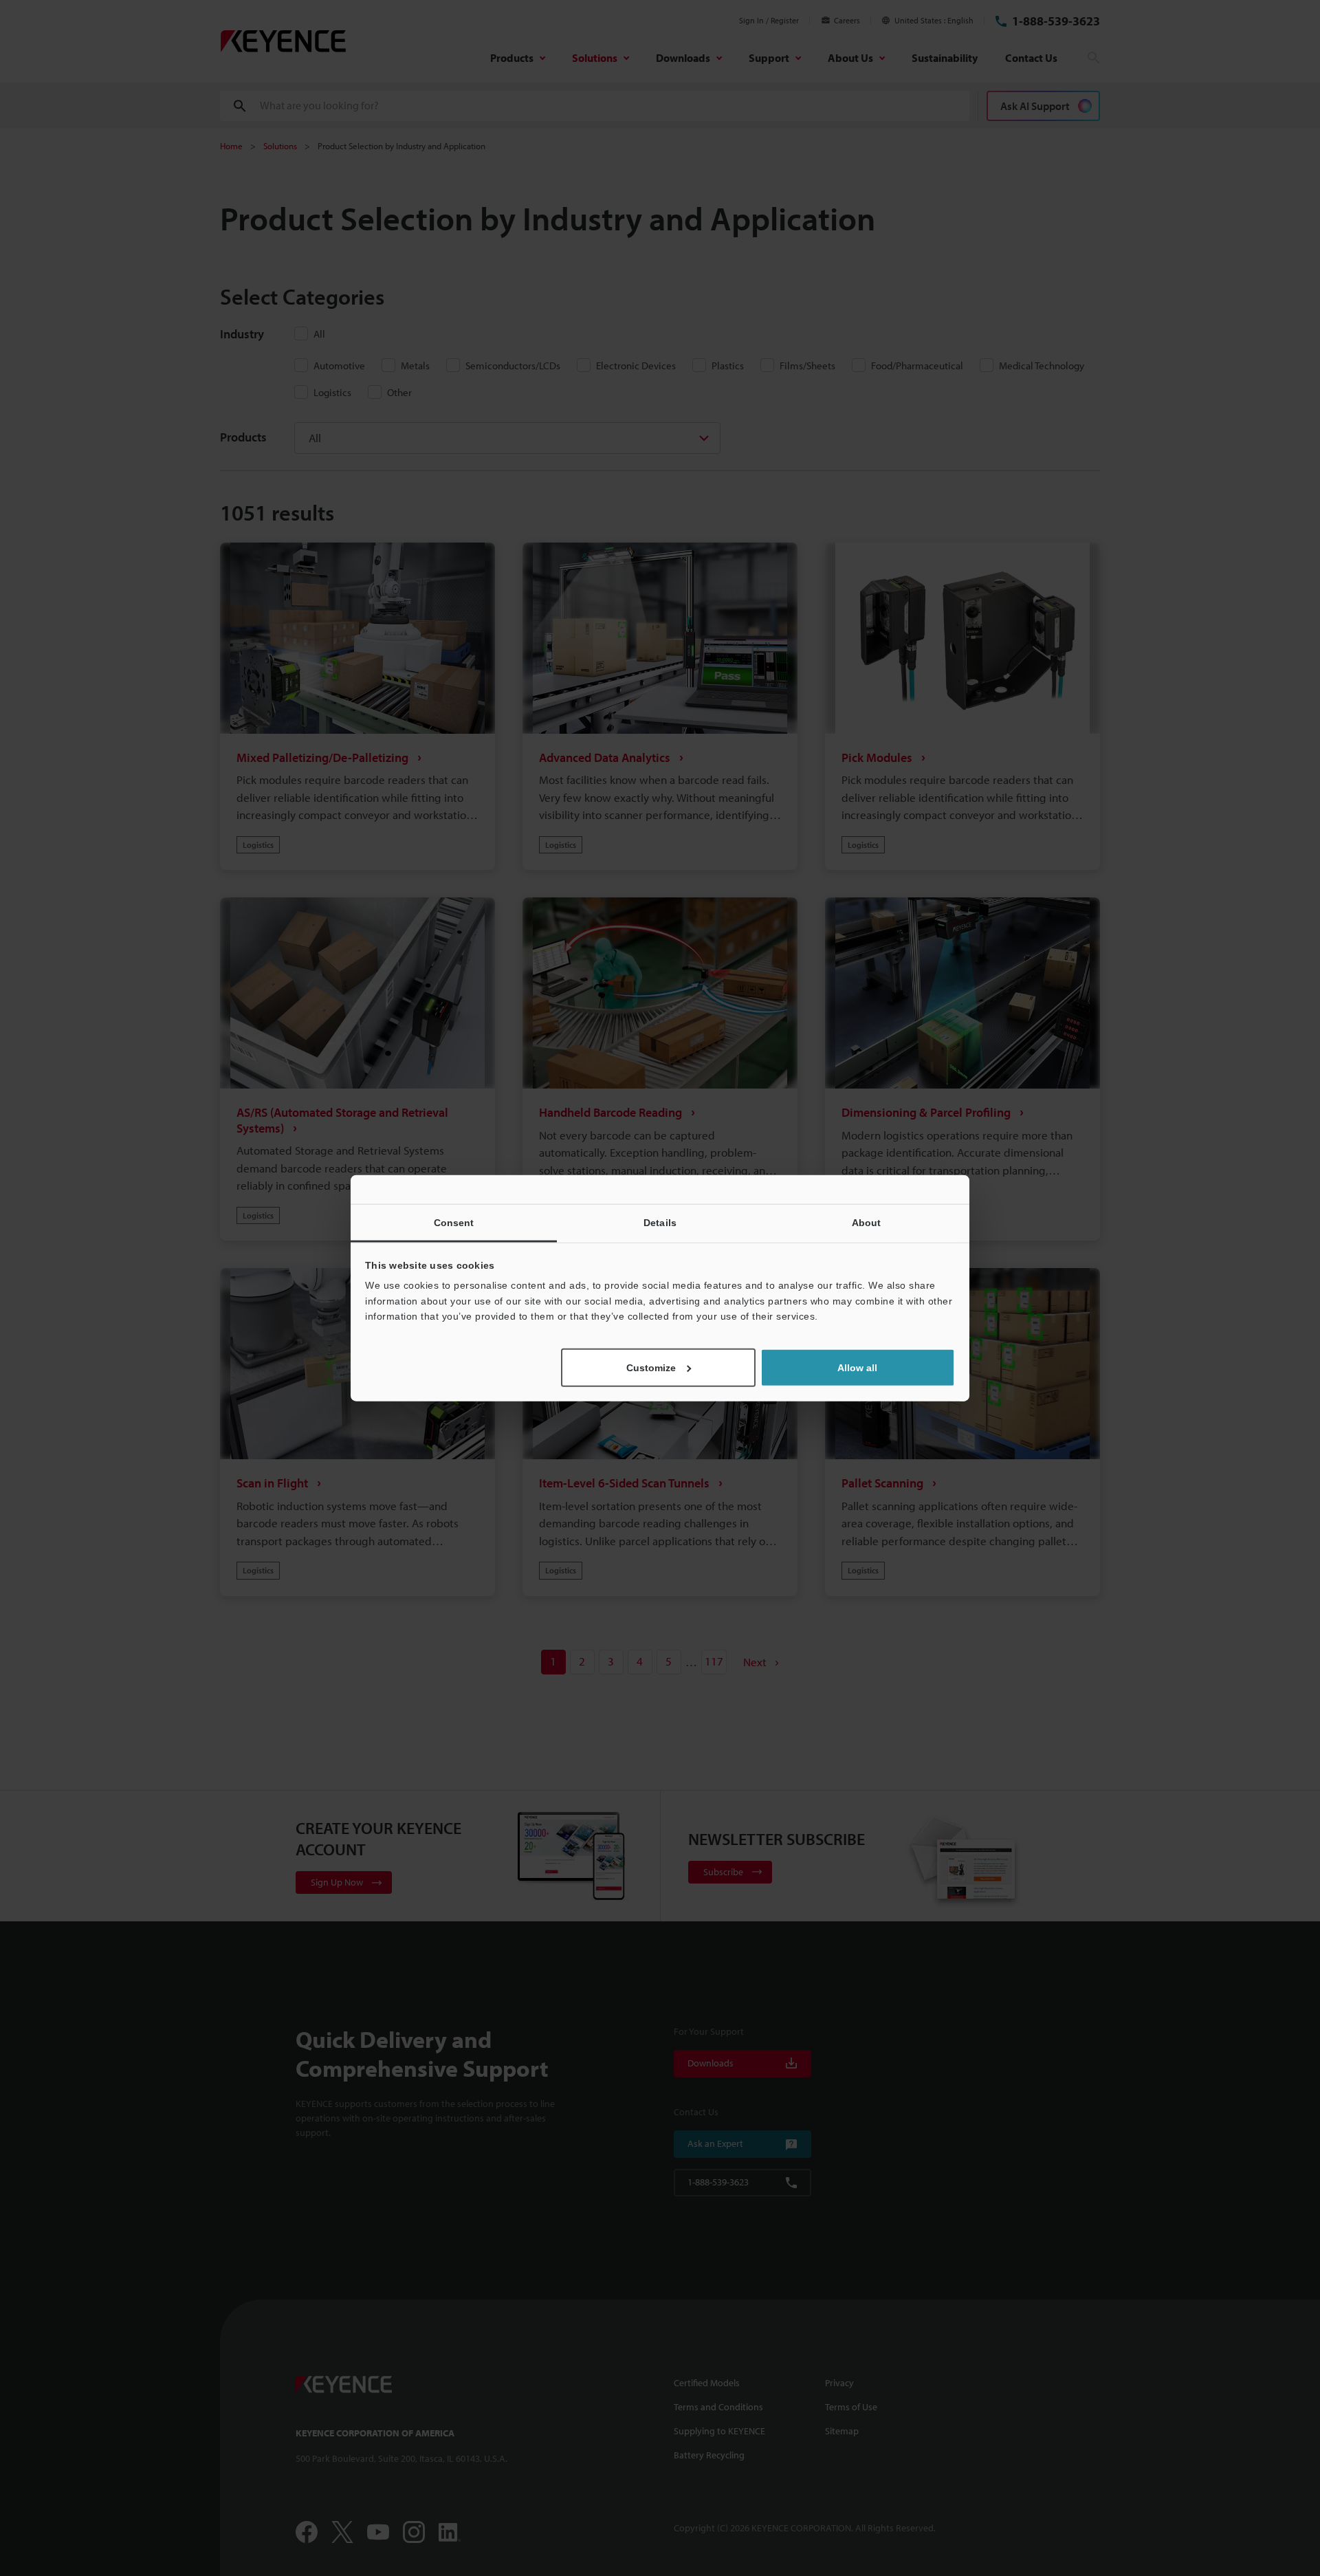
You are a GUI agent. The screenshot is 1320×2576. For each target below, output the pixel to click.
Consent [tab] (454, 1223)
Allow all (857, 1367)
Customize (651, 1367)
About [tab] (867, 1223)
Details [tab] (660, 1223)
